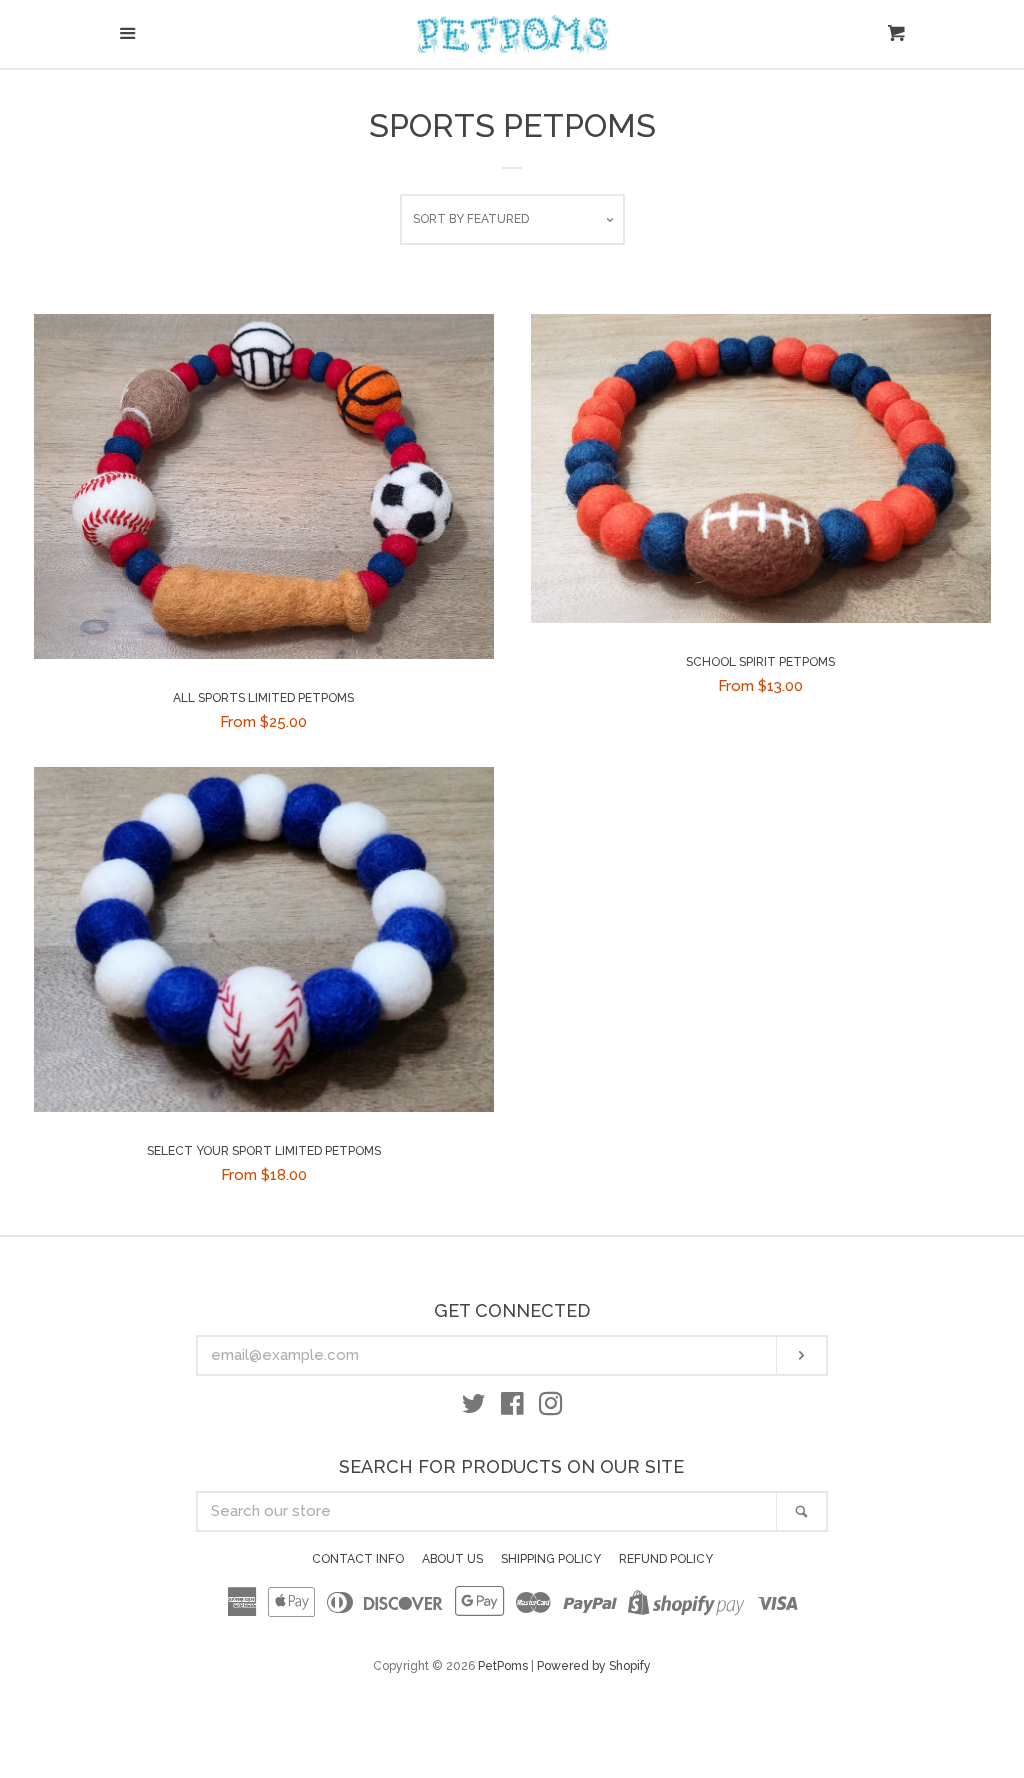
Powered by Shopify (594, 1666)
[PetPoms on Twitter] (474, 1408)
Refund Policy (666, 1559)
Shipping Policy (551, 1559)
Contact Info (358, 1559)
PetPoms (503, 1666)
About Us (452, 1559)
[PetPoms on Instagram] (551, 1408)
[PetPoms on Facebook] (512, 1408)
